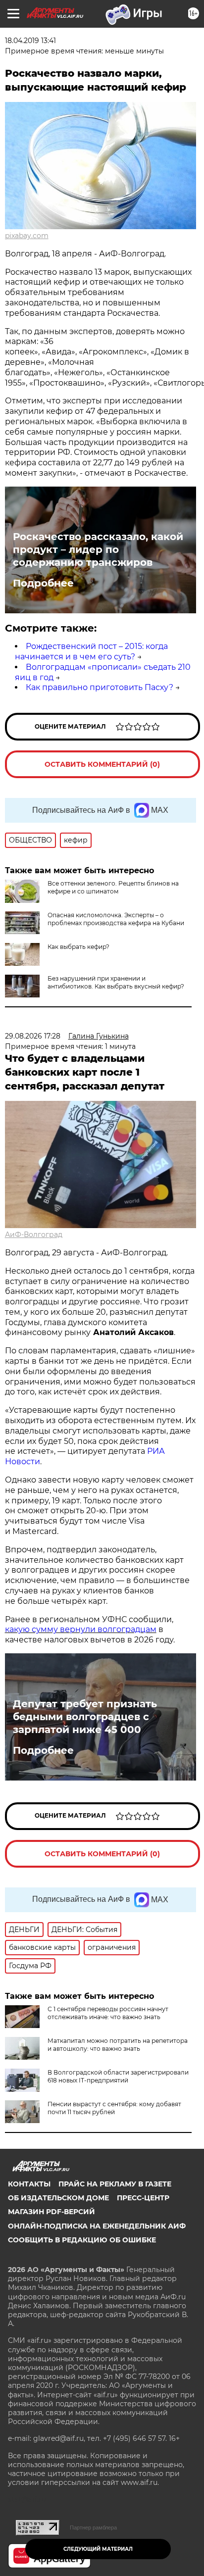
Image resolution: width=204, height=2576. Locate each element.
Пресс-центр (143, 2198)
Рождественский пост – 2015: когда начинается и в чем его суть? (91, 651)
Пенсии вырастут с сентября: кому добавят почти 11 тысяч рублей (114, 2108)
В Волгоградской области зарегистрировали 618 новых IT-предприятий (118, 2076)
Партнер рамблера (93, 2527)
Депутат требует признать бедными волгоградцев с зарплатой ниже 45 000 (85, 1717)
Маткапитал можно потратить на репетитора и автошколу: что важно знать (118, 2045)
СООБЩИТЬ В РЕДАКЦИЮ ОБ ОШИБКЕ (82, 2240)
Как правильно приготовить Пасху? (100, 687)
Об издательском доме (58, 2198)
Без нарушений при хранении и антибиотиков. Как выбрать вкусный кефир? (116, 982)
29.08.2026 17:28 (33, 1036)
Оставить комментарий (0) (102, 764)
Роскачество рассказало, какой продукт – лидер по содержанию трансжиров (98, 549)
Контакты (29, 2184)
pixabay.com (27, 236)
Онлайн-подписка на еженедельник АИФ (97, 2226)
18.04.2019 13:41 (30, 41)
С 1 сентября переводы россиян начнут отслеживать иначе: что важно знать (108, 2013)
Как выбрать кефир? (78, 947)
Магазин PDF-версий (51, 2212)
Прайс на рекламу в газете (115, 2184)
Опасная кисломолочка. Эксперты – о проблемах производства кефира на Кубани (116, 919)
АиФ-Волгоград (34, 1235)
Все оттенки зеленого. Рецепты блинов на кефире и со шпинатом (113, 887)
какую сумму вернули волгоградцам (81, 1629)
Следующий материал (98, 2549)
